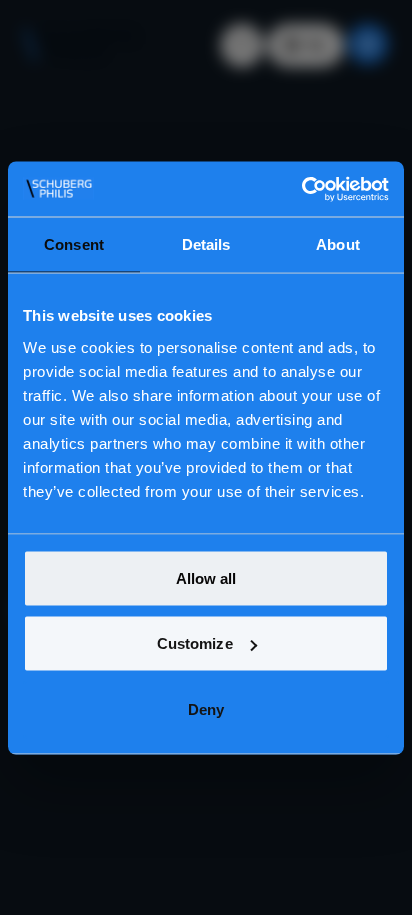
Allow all (206, 577)
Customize (195, 643)
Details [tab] (206, 244)
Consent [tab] (74, 244)
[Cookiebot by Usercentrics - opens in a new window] (301, 189)
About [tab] (338, 244)
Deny (206, 708)
